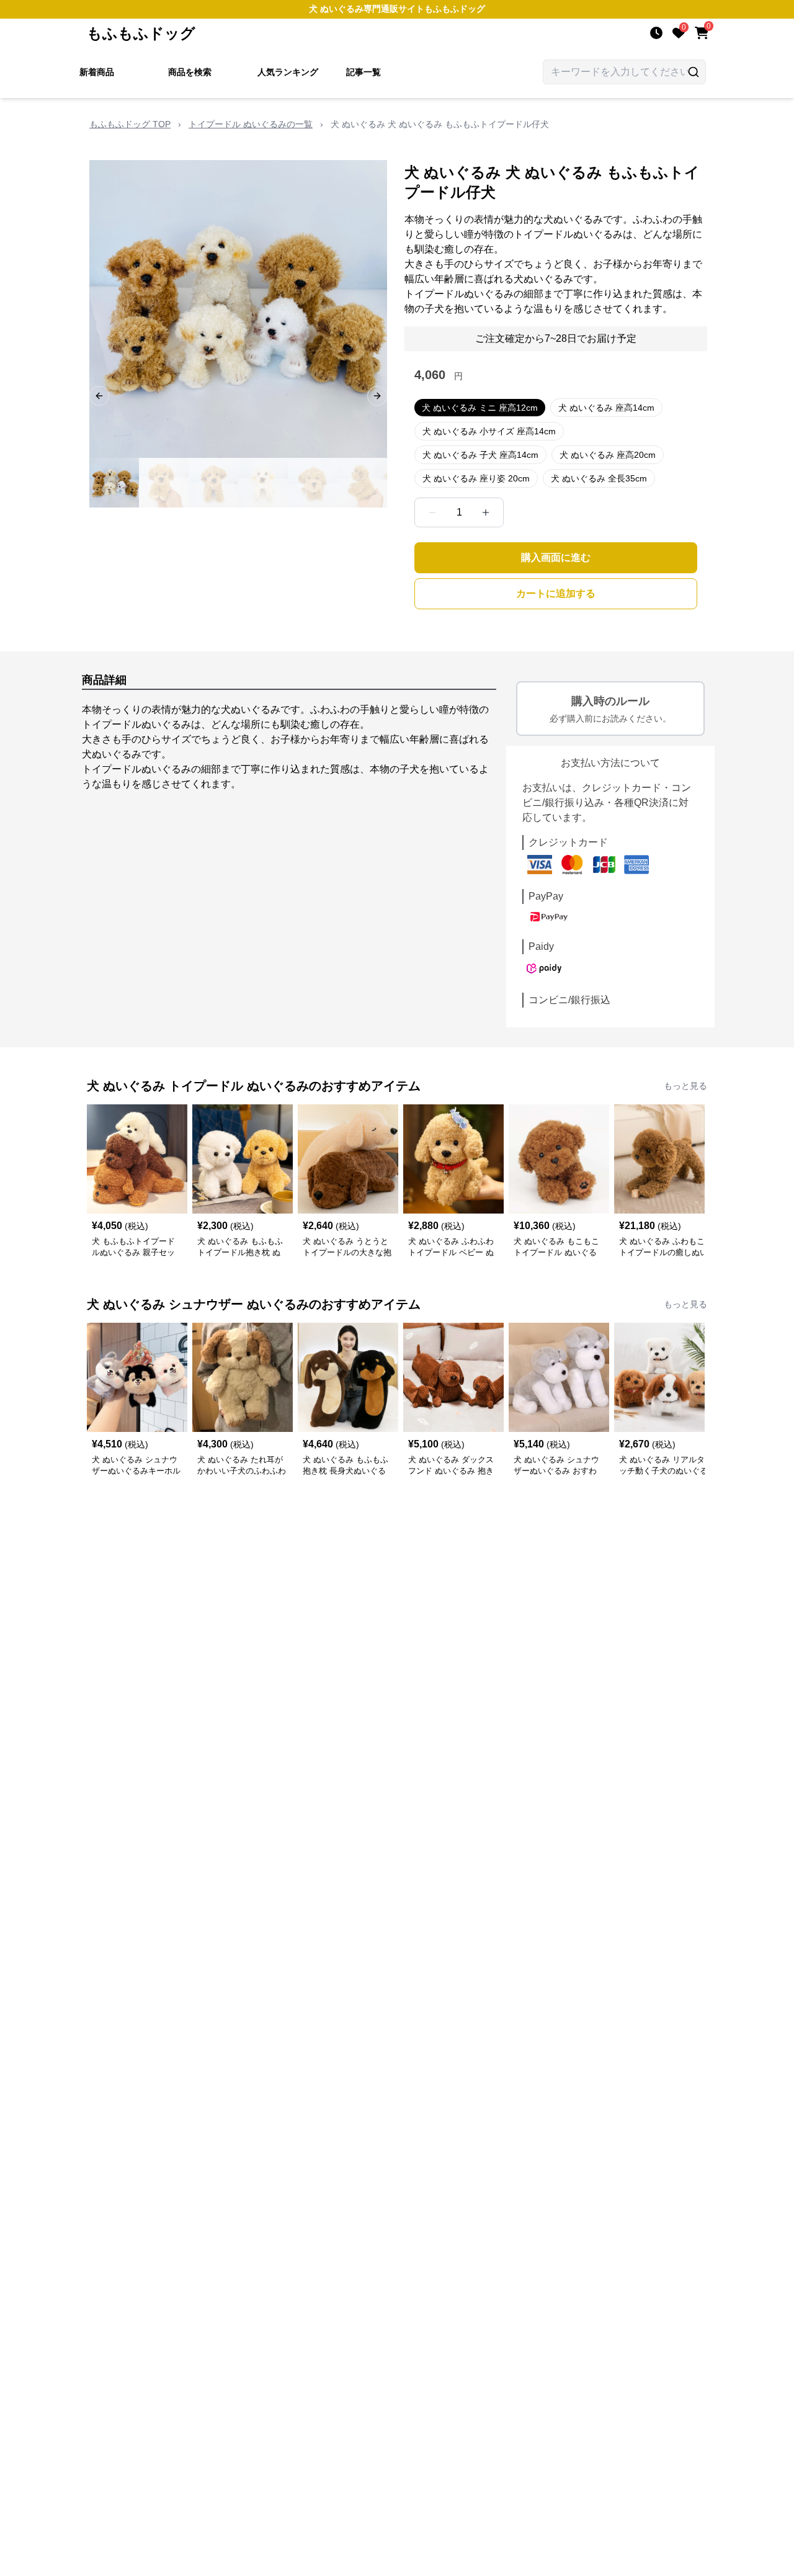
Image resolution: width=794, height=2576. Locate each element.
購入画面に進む (556, 557)
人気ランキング (288, 72)
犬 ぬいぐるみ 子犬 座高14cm (480, 455)
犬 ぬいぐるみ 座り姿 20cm (476, 478)
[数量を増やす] (486, 512)
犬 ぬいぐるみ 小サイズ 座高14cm (489, 431)
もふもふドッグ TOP (130, 124)
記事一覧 (364, 72)
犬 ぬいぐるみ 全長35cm (599, 478)
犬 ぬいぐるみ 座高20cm (608, 455)
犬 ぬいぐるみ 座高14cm (606, 408)
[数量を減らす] (432, 512)
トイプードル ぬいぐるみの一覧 (251, 124)
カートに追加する (556, 593)
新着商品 (97, 72)
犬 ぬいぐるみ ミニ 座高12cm (480, 408)
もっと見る (685, 1086)
